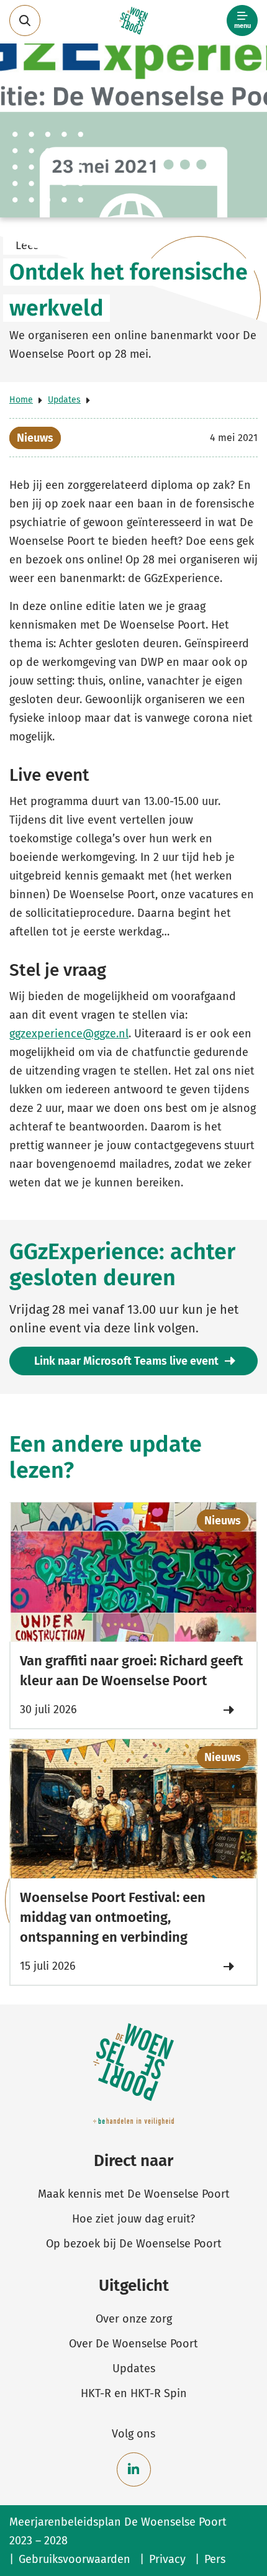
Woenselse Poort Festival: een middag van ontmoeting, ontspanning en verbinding (113, 1917)
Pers (215, 2559)
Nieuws (35, 438)
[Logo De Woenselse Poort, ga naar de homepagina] (134, 21)
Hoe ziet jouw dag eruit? (133, 2219)
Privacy (167, 2559)
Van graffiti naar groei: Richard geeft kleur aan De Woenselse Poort (131, 1671)
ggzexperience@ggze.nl (69, 1034)
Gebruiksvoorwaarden (75, 2559)
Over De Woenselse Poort (133, 2344)
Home (21, 400)
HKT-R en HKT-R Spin (134, 2393)
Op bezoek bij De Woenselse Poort (134, 2244)
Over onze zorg (134, 2319)
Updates (64, 400)
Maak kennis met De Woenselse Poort (134, 2194)
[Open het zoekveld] (25, 20)
